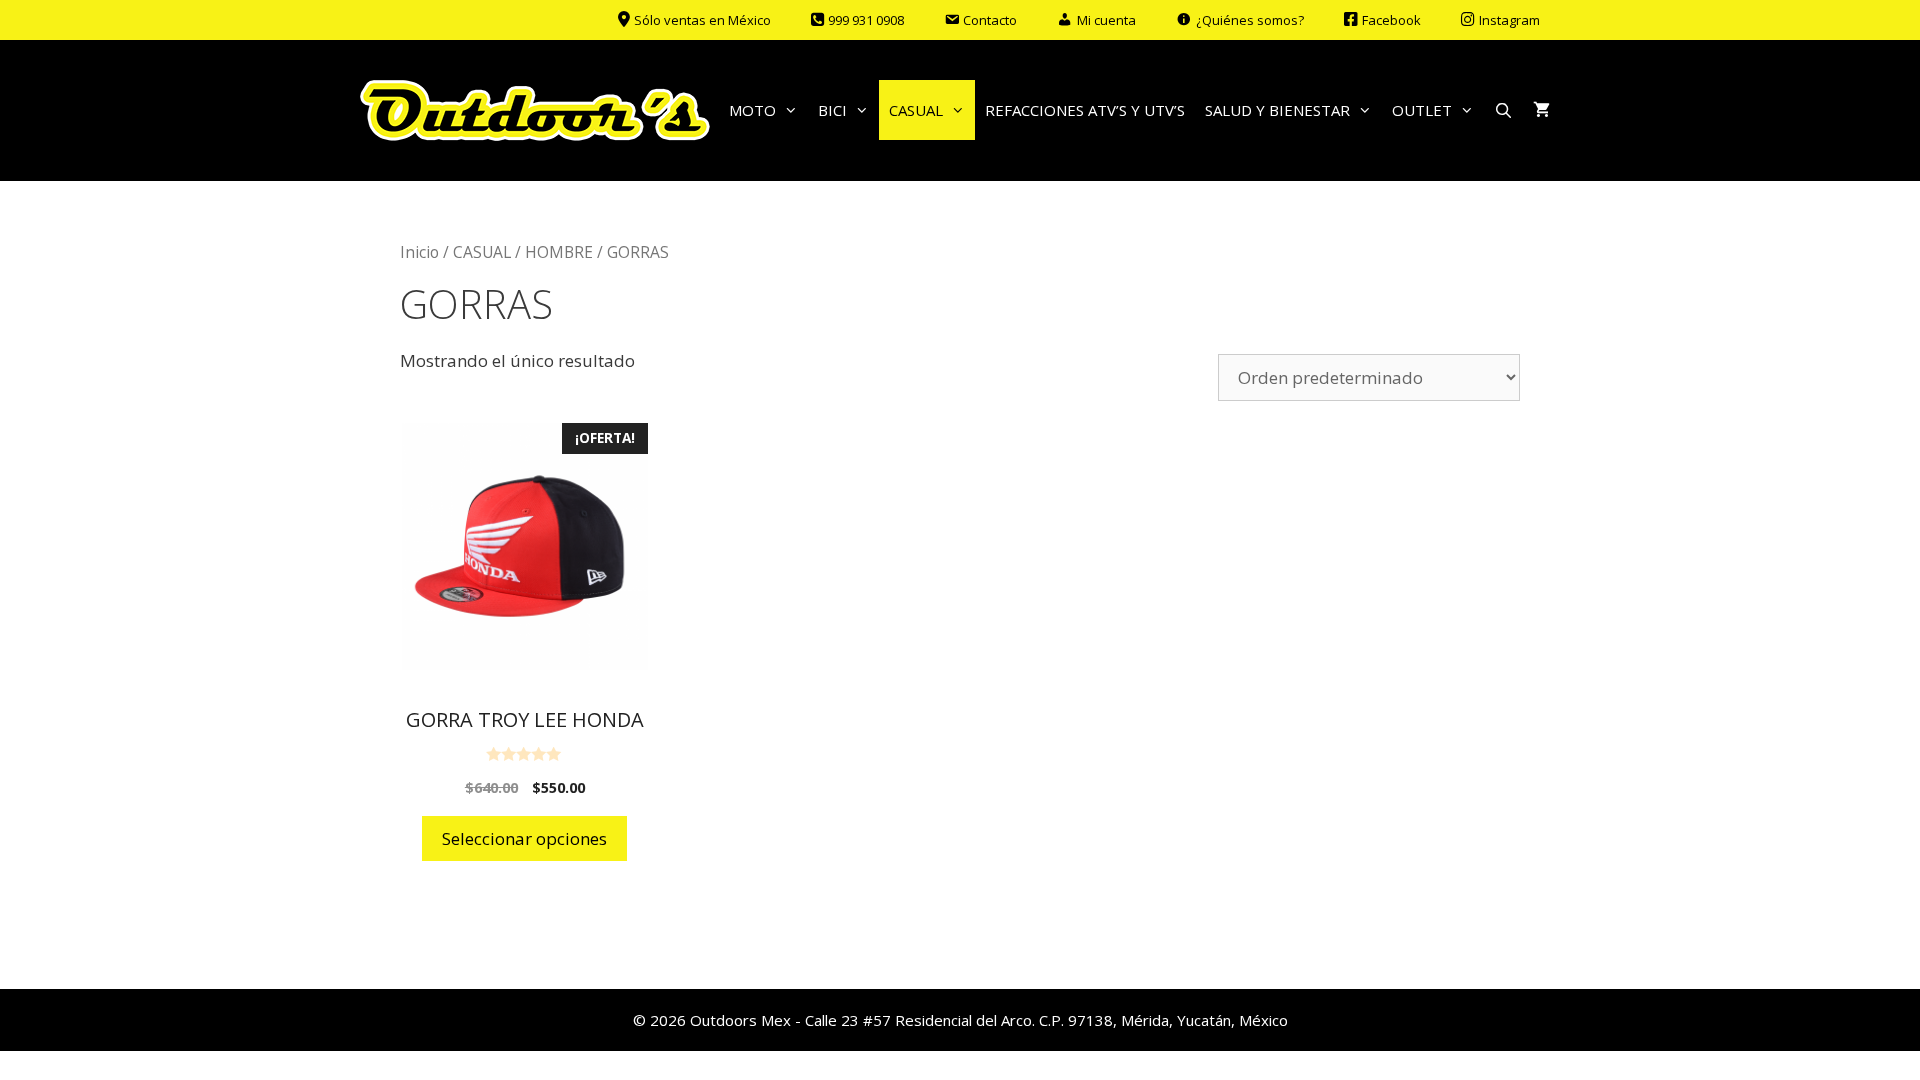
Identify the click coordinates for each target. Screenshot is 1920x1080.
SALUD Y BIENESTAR (1277, 110)
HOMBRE (559, 252)
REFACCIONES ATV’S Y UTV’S (1085, 110)
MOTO (752, 110)
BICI (832, 110)
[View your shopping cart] (1541, 110)
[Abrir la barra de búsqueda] (1503, 110)
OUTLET (1422, 110)
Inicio (419, 252)
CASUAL (916, 110)
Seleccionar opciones (524, 838)
